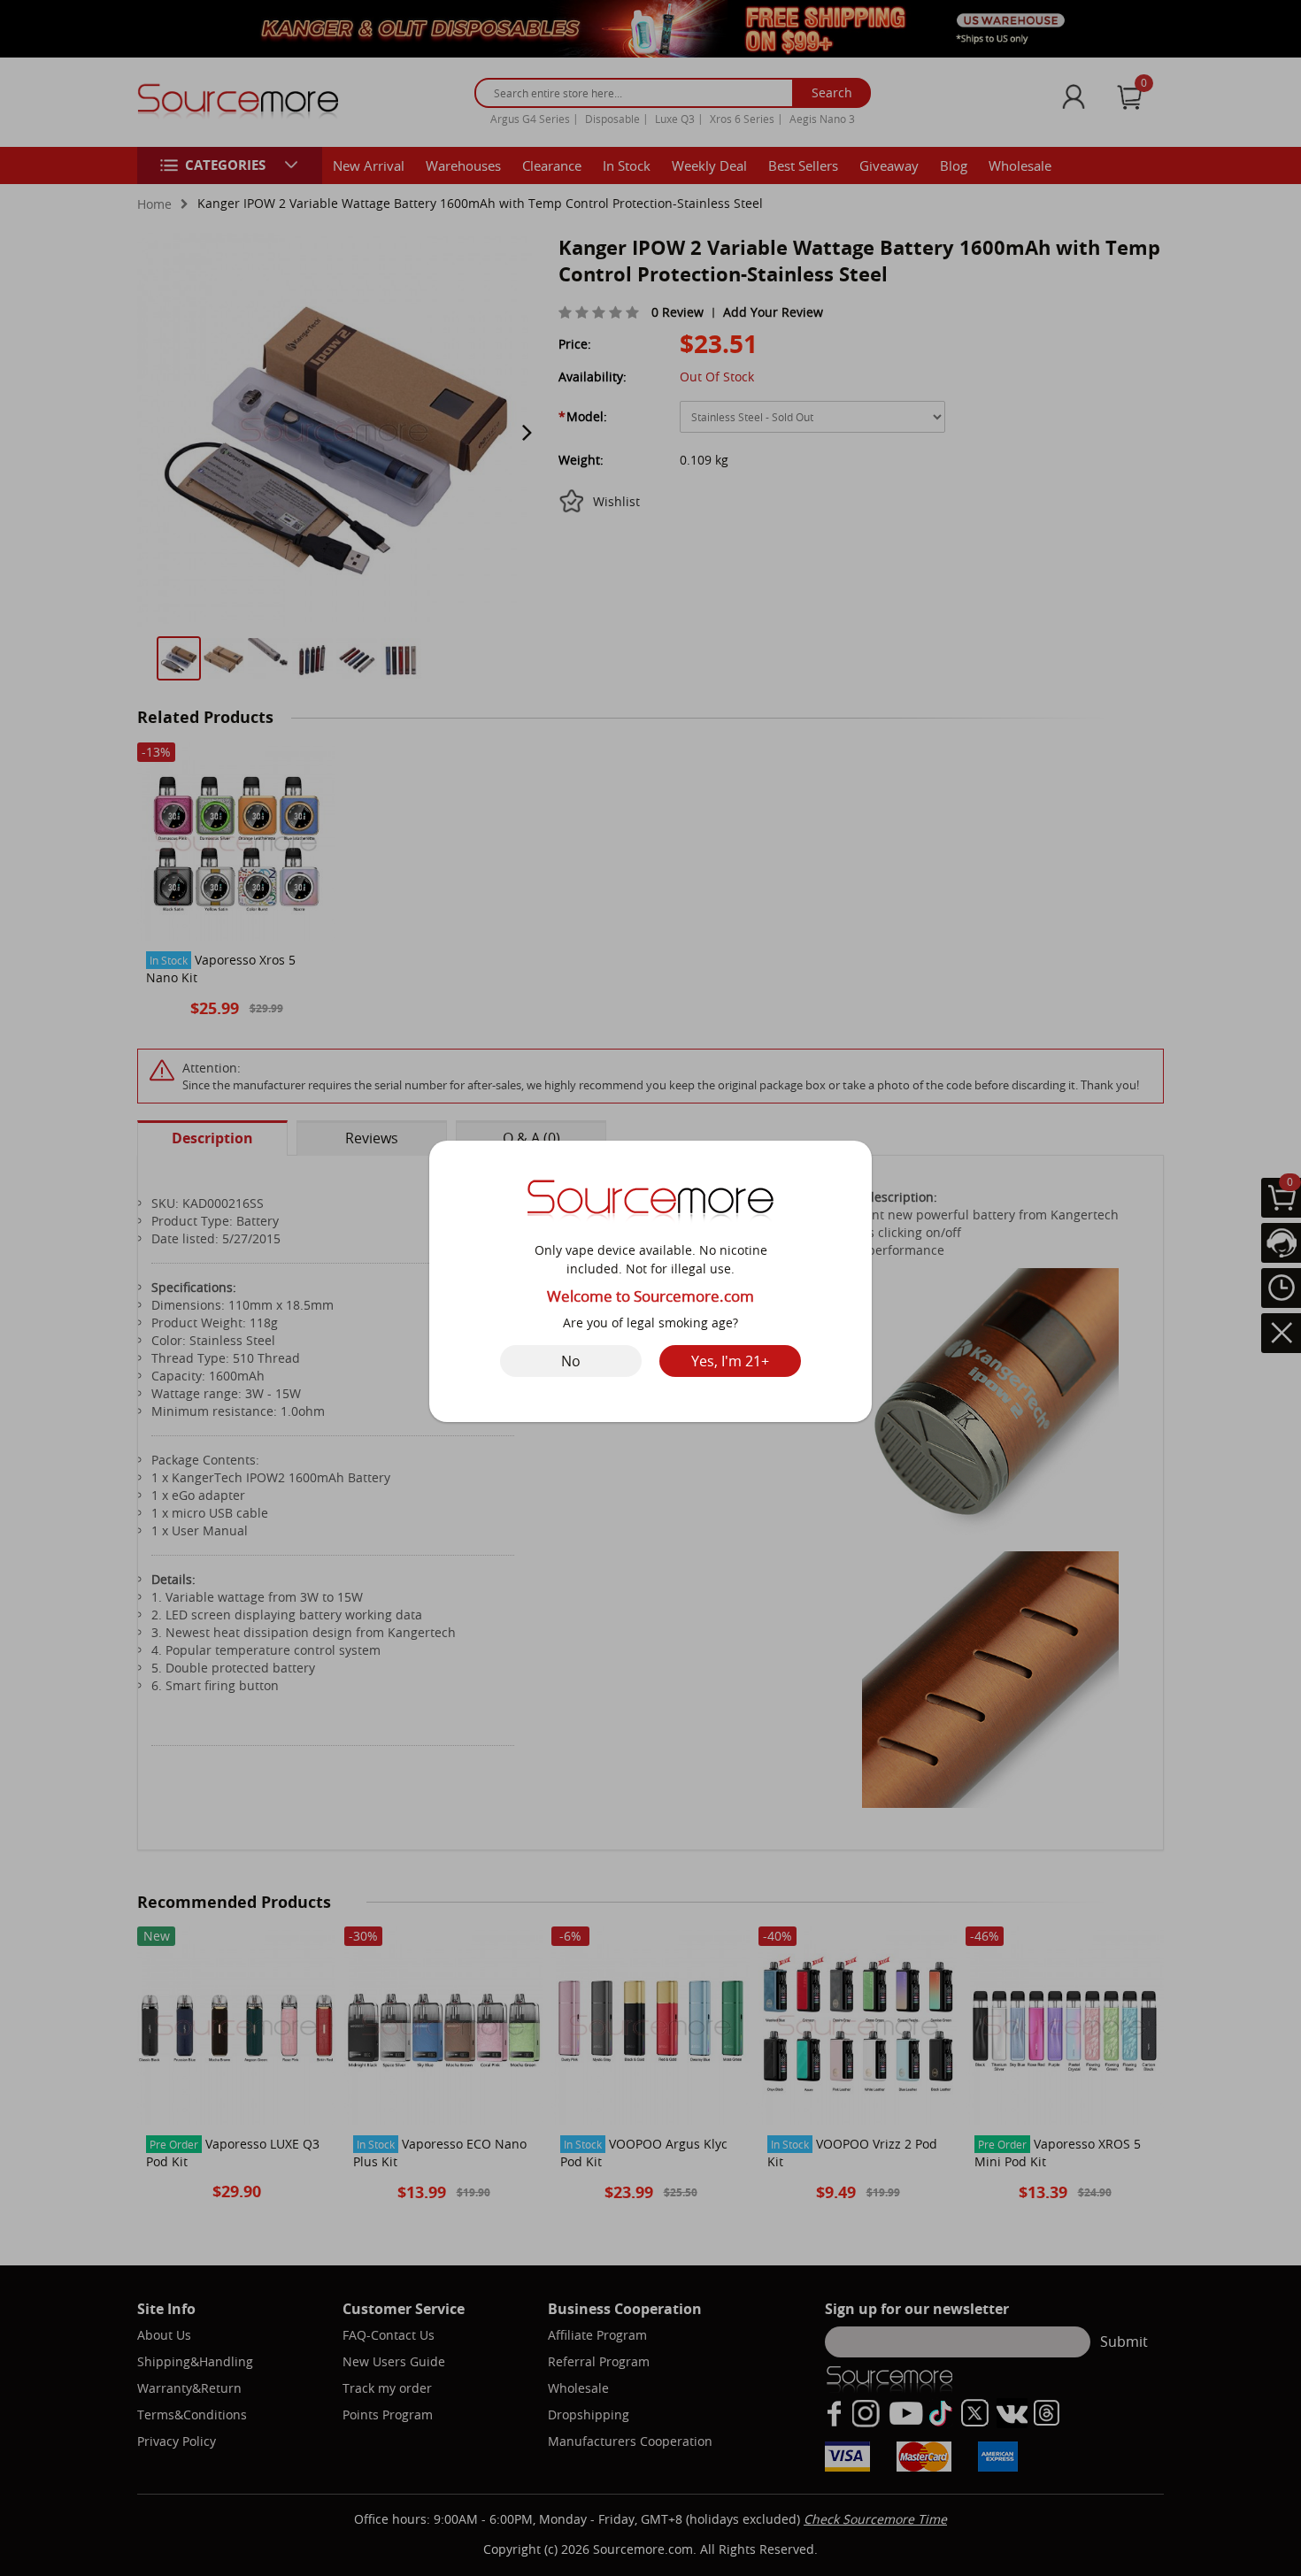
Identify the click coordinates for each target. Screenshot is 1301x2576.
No (571, 1361)
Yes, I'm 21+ (730, 1361)
